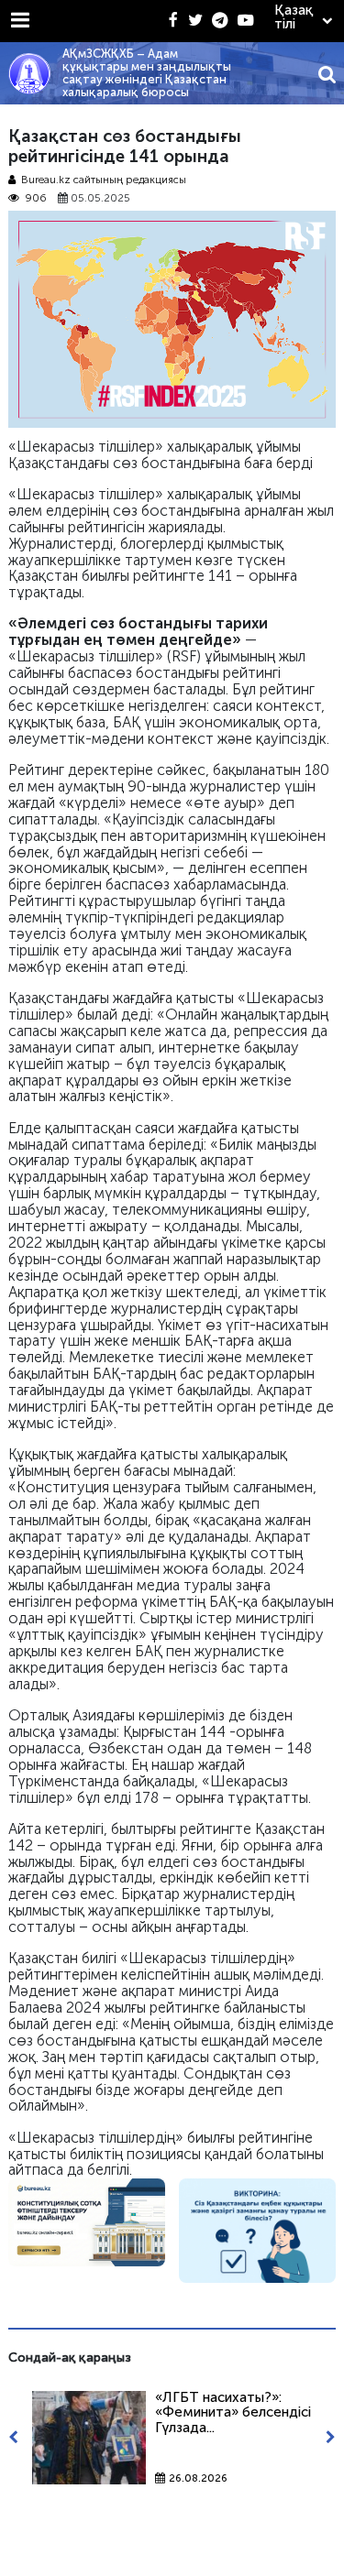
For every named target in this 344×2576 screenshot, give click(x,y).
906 (36, 198)
